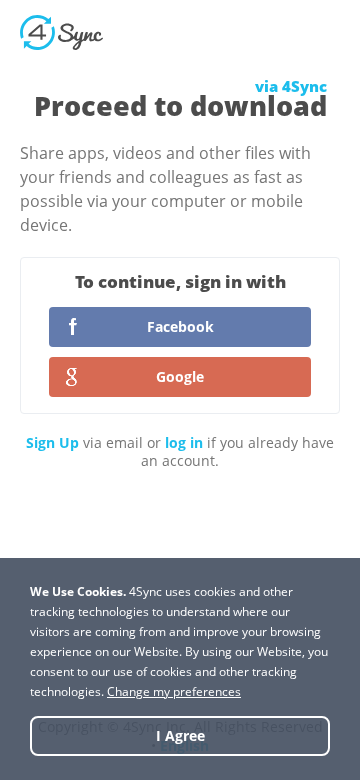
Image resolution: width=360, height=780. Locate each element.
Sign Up (52, 442)
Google (180, 376)
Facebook (180, 326)
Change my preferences (174, 691)
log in (184, 442)
